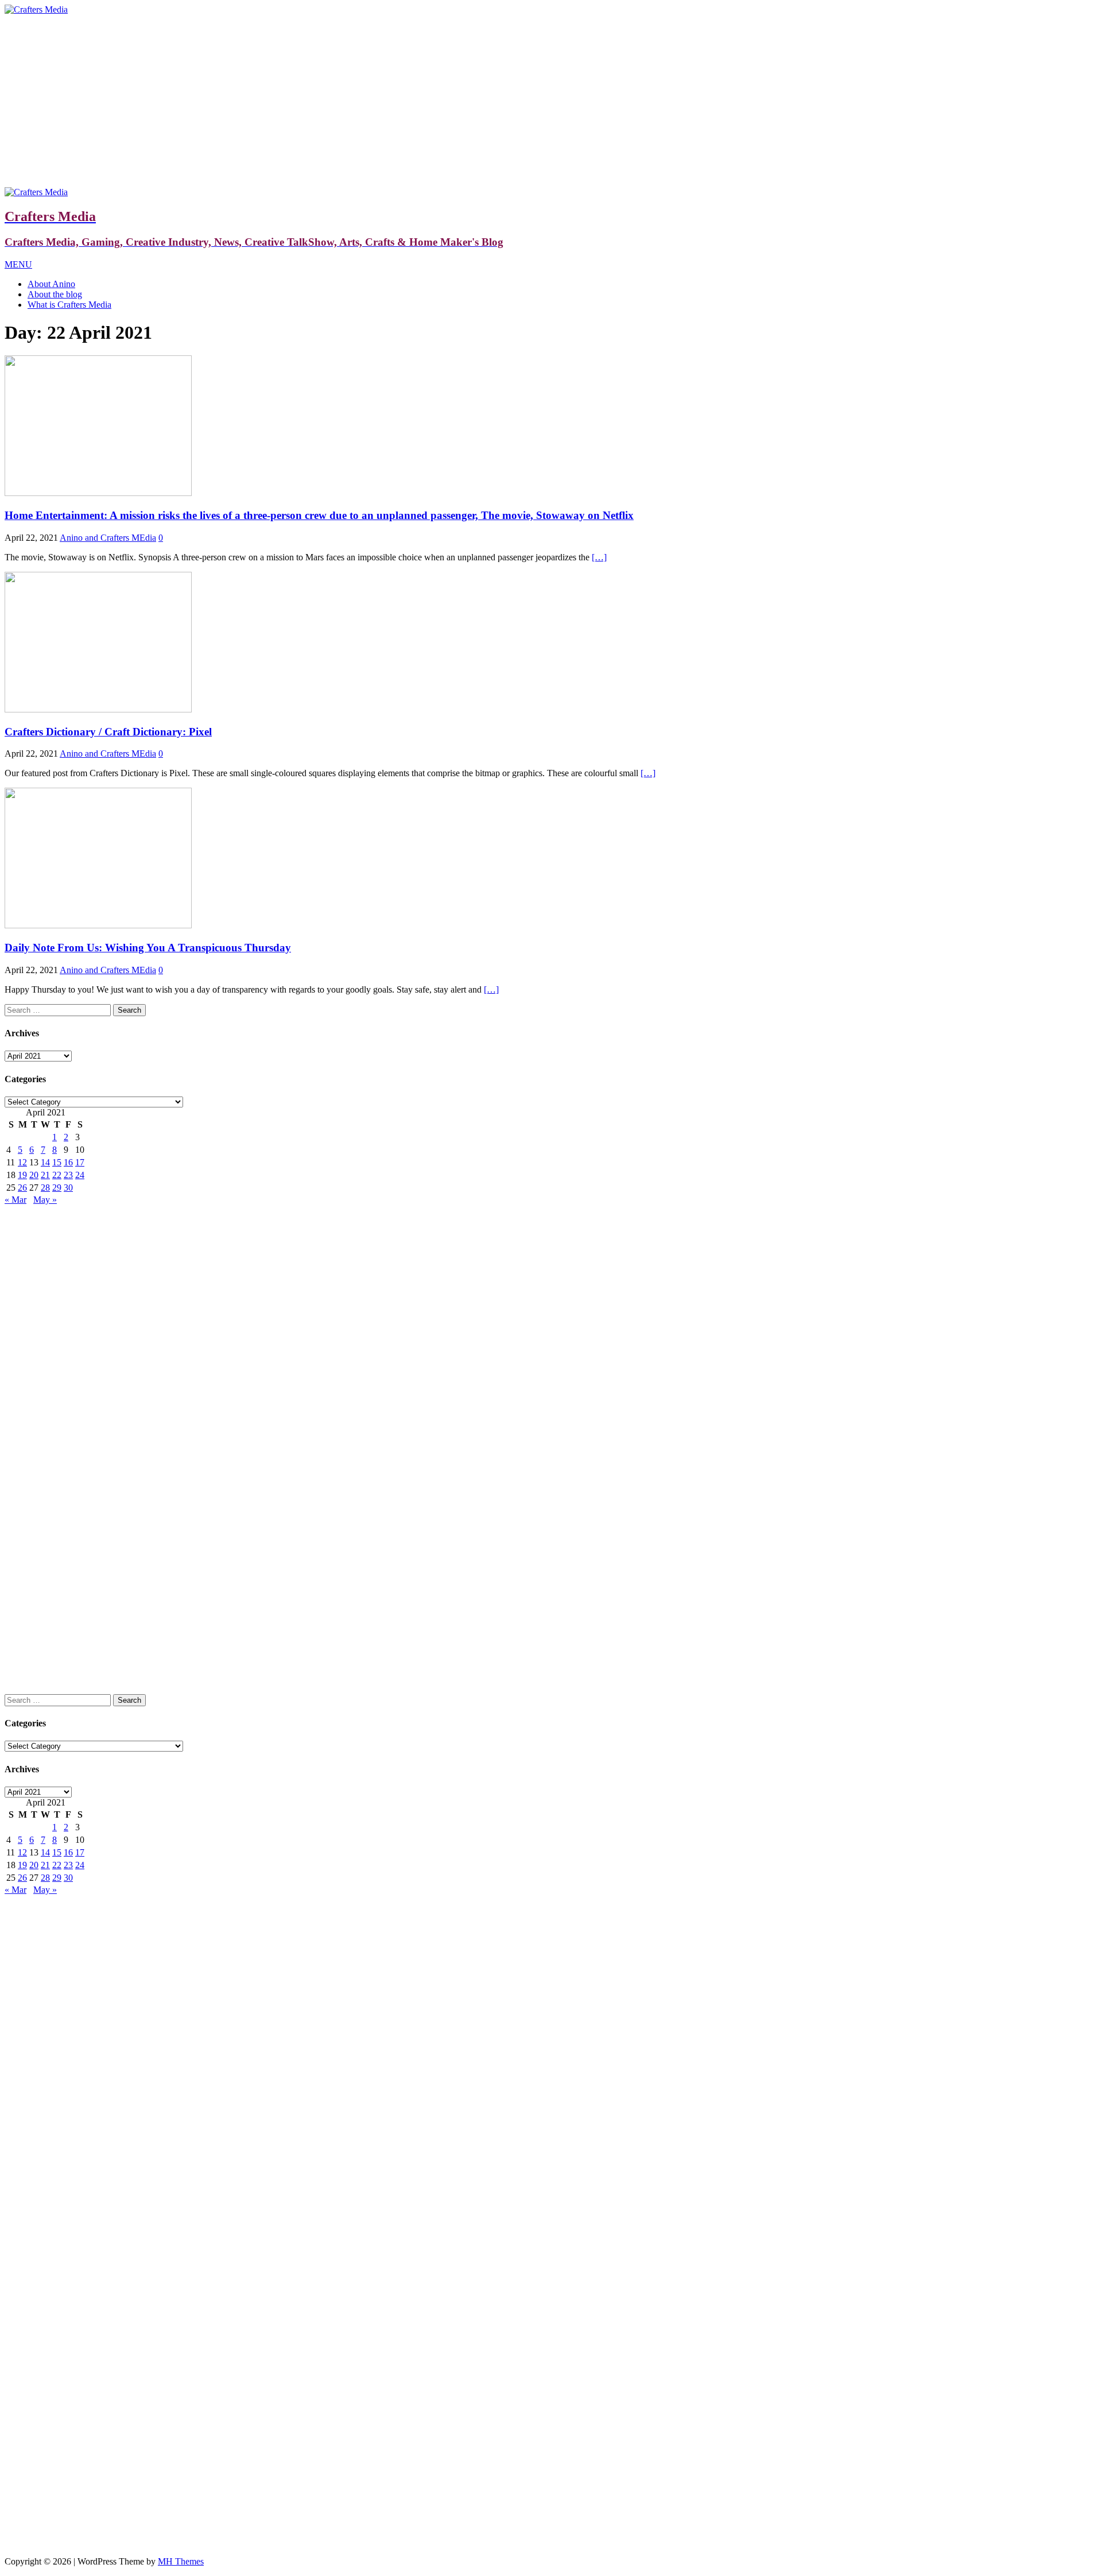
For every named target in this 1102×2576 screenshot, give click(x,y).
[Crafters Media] (36, 9)
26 (22, 1188)
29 (57, 1188)
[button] (18, 264)
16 (68, 1162)
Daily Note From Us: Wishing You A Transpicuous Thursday (148, 948)
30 (68, 1188)
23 (68, 1175)
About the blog (55, 294)
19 (22, 1175)
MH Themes (181, 2561)
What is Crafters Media (69, 305)
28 (45, 1188)
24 (80, 1175)
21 (45, 1175)
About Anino (51, 284)
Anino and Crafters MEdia (108, 538)
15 (57, 1162)
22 (57, 1175)
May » (45, 1200)
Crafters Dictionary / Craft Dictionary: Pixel (108, 732)
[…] (599, 557)
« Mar (15, 1200)
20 (34, 1175)
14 (45, 1162)
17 (80, 1162)
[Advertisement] (551, 101)
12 (22, 1162)
